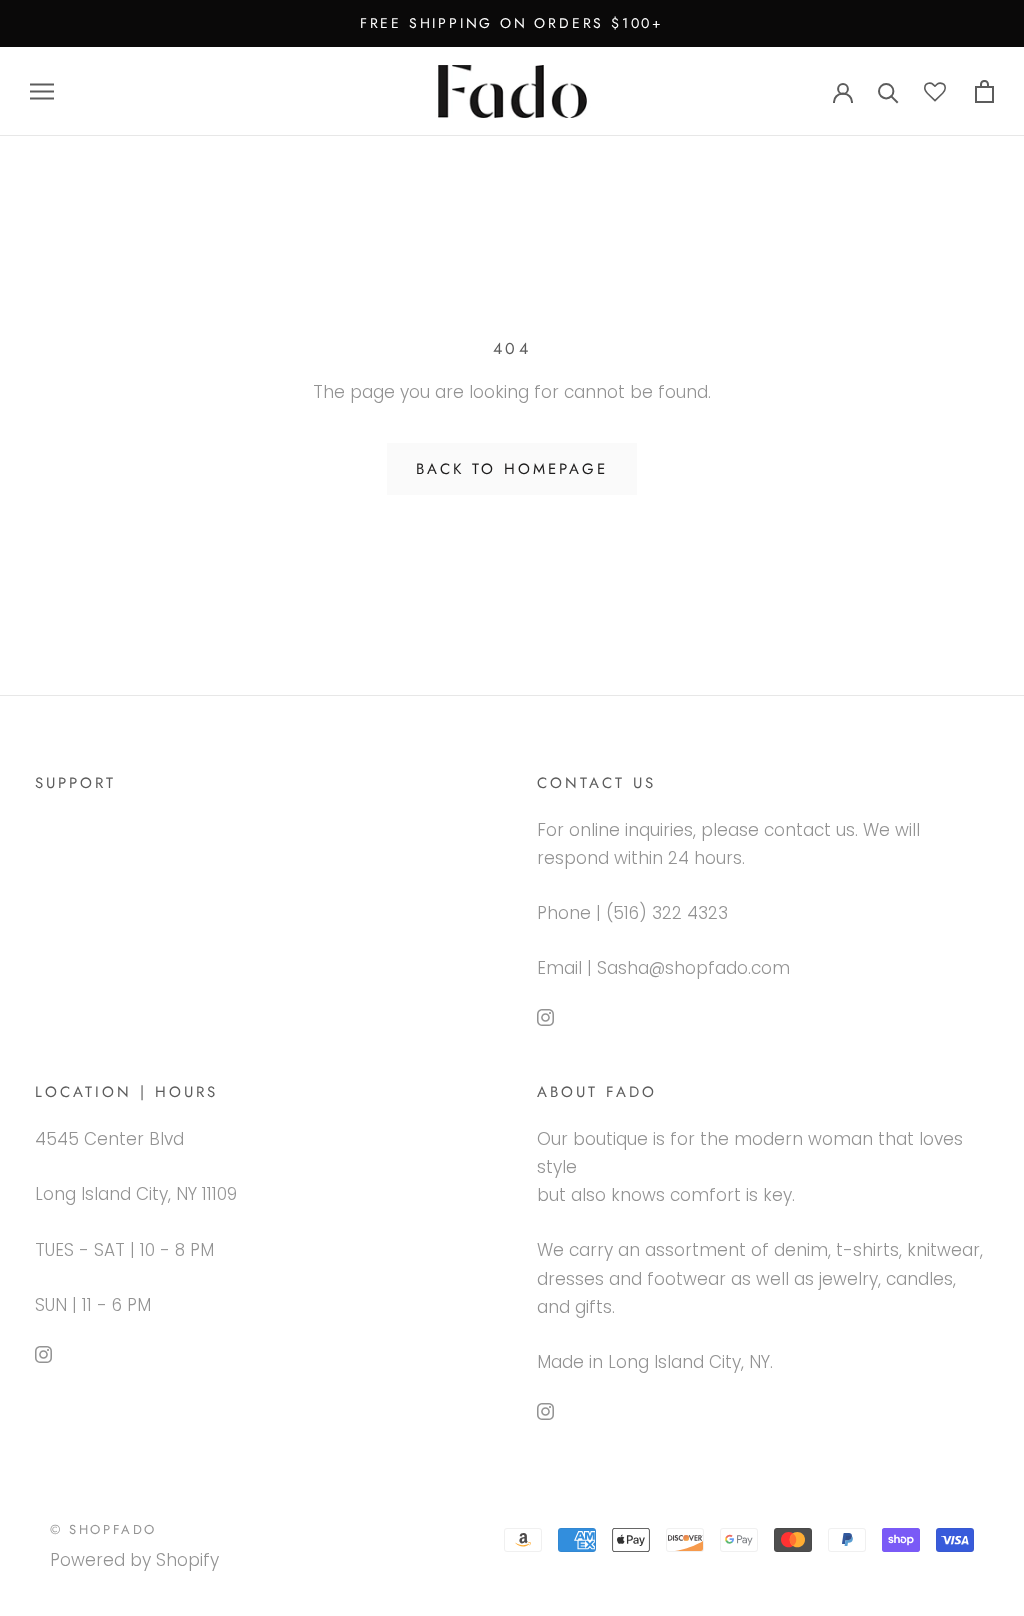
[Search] (888, 91)
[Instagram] (545, 1016)
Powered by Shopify (134, 1560)
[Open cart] (984, 91)
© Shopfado (103, 1529)
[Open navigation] (42, 91)
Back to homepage (512, 469)
